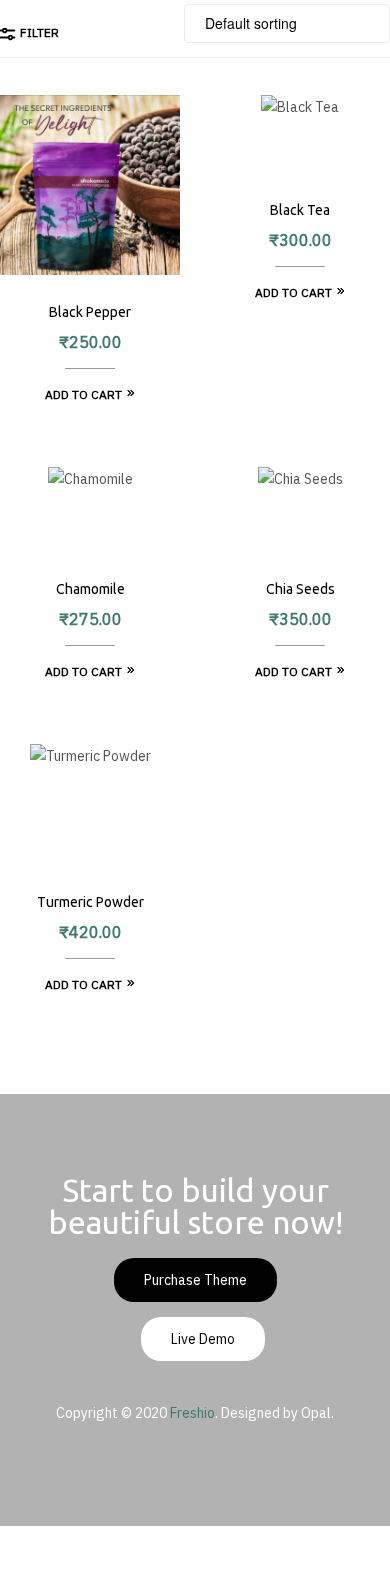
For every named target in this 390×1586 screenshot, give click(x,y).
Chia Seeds (300, 589)
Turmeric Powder (90, 902)
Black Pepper (90, 312)
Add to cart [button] (83, 394)
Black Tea (300, 210)
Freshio (192, 1413)
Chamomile (90, 589)
